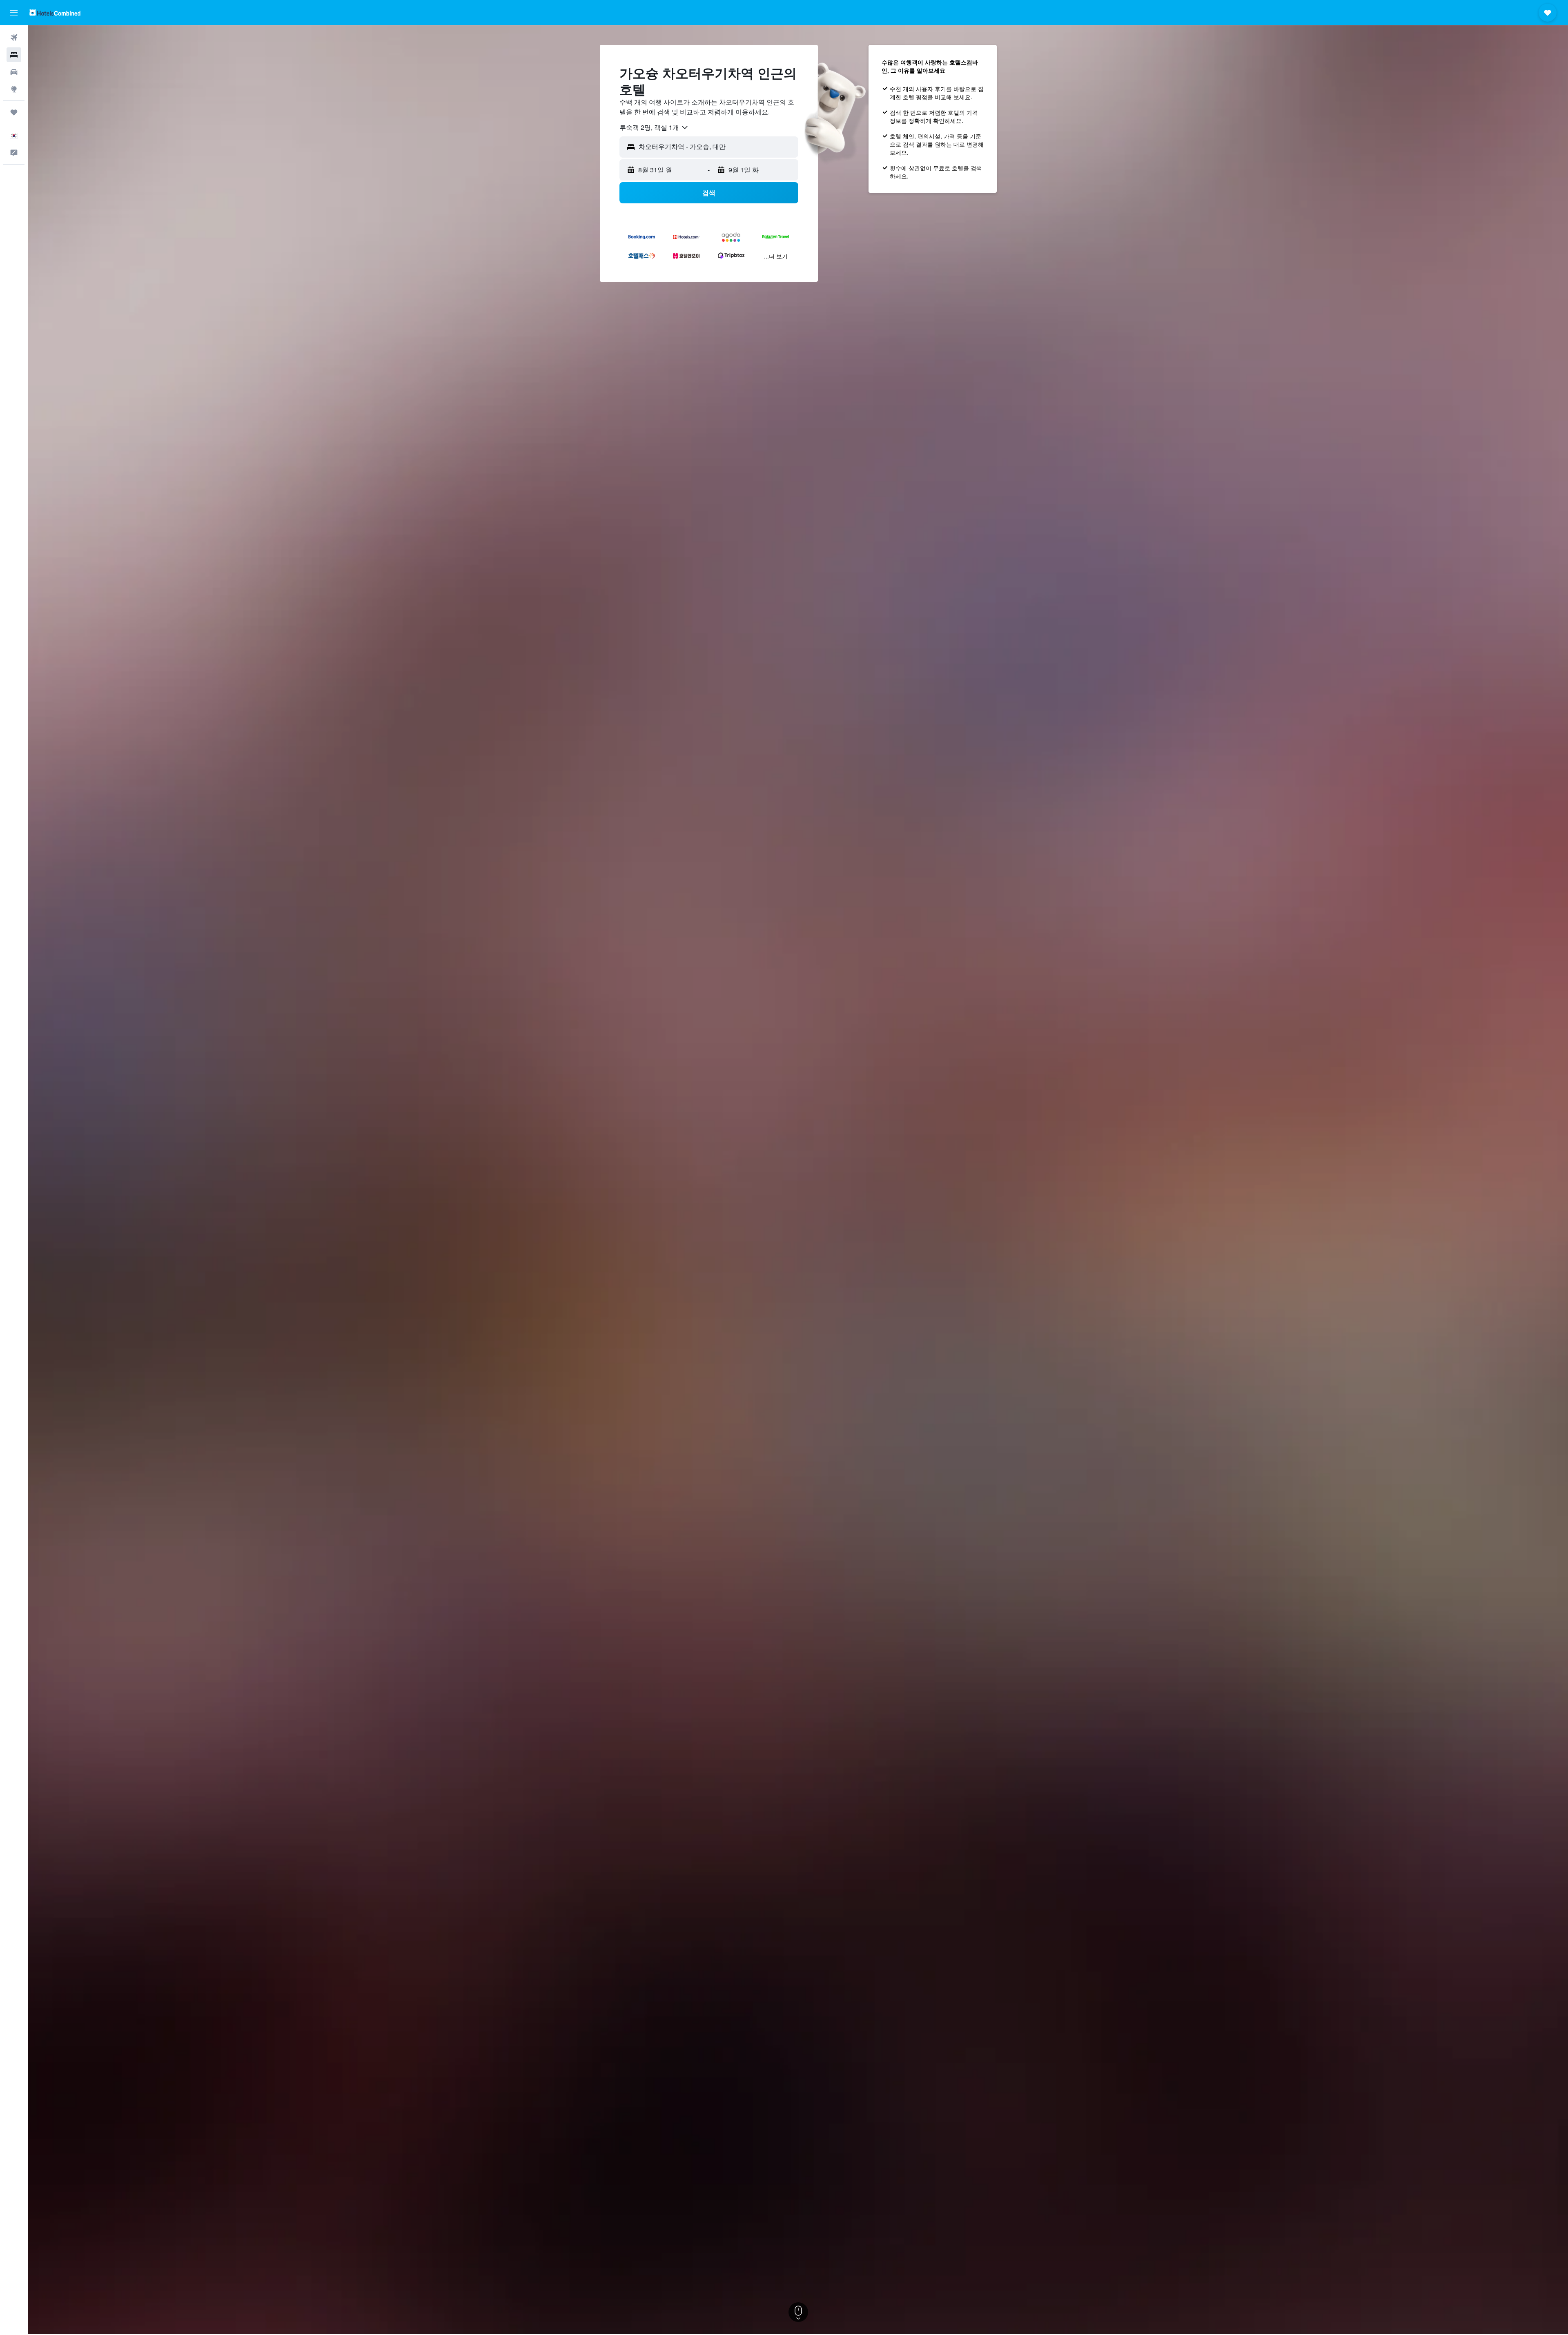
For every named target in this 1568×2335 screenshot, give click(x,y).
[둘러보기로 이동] (14, 89)
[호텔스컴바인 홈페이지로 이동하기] (55, 12)
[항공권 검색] (14, 38)
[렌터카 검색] (14, 72)
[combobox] (654, 127)
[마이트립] (14, 112)
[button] (14, 13)
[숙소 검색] (14, 55)
